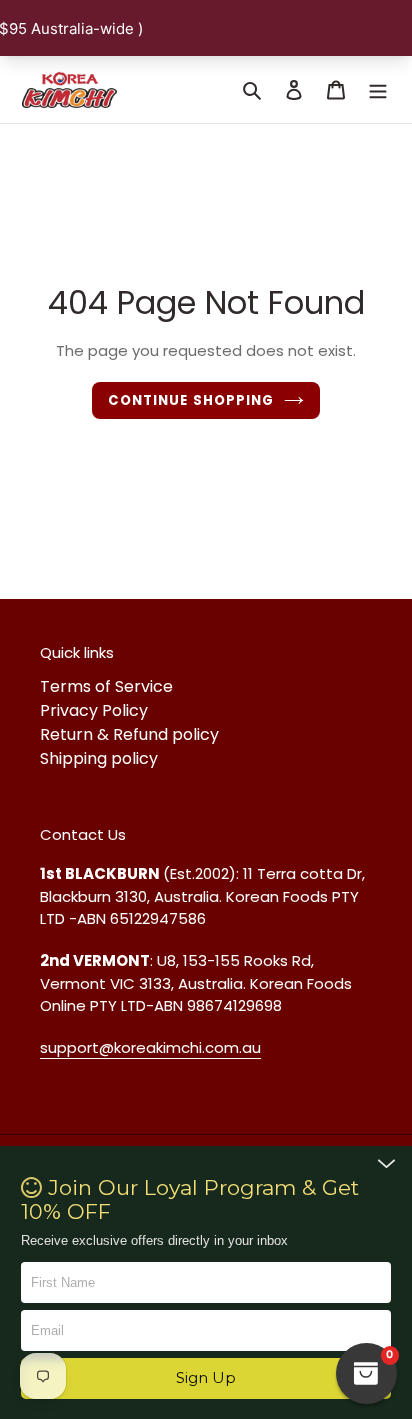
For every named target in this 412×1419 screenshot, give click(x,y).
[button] (206, 1378)
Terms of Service (106, 686)
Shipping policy (99, 758)
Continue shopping (191, 400)
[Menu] (378, 89)
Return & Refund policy (129, 734)
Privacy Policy (94, 710)
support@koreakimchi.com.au (150, 1047)
